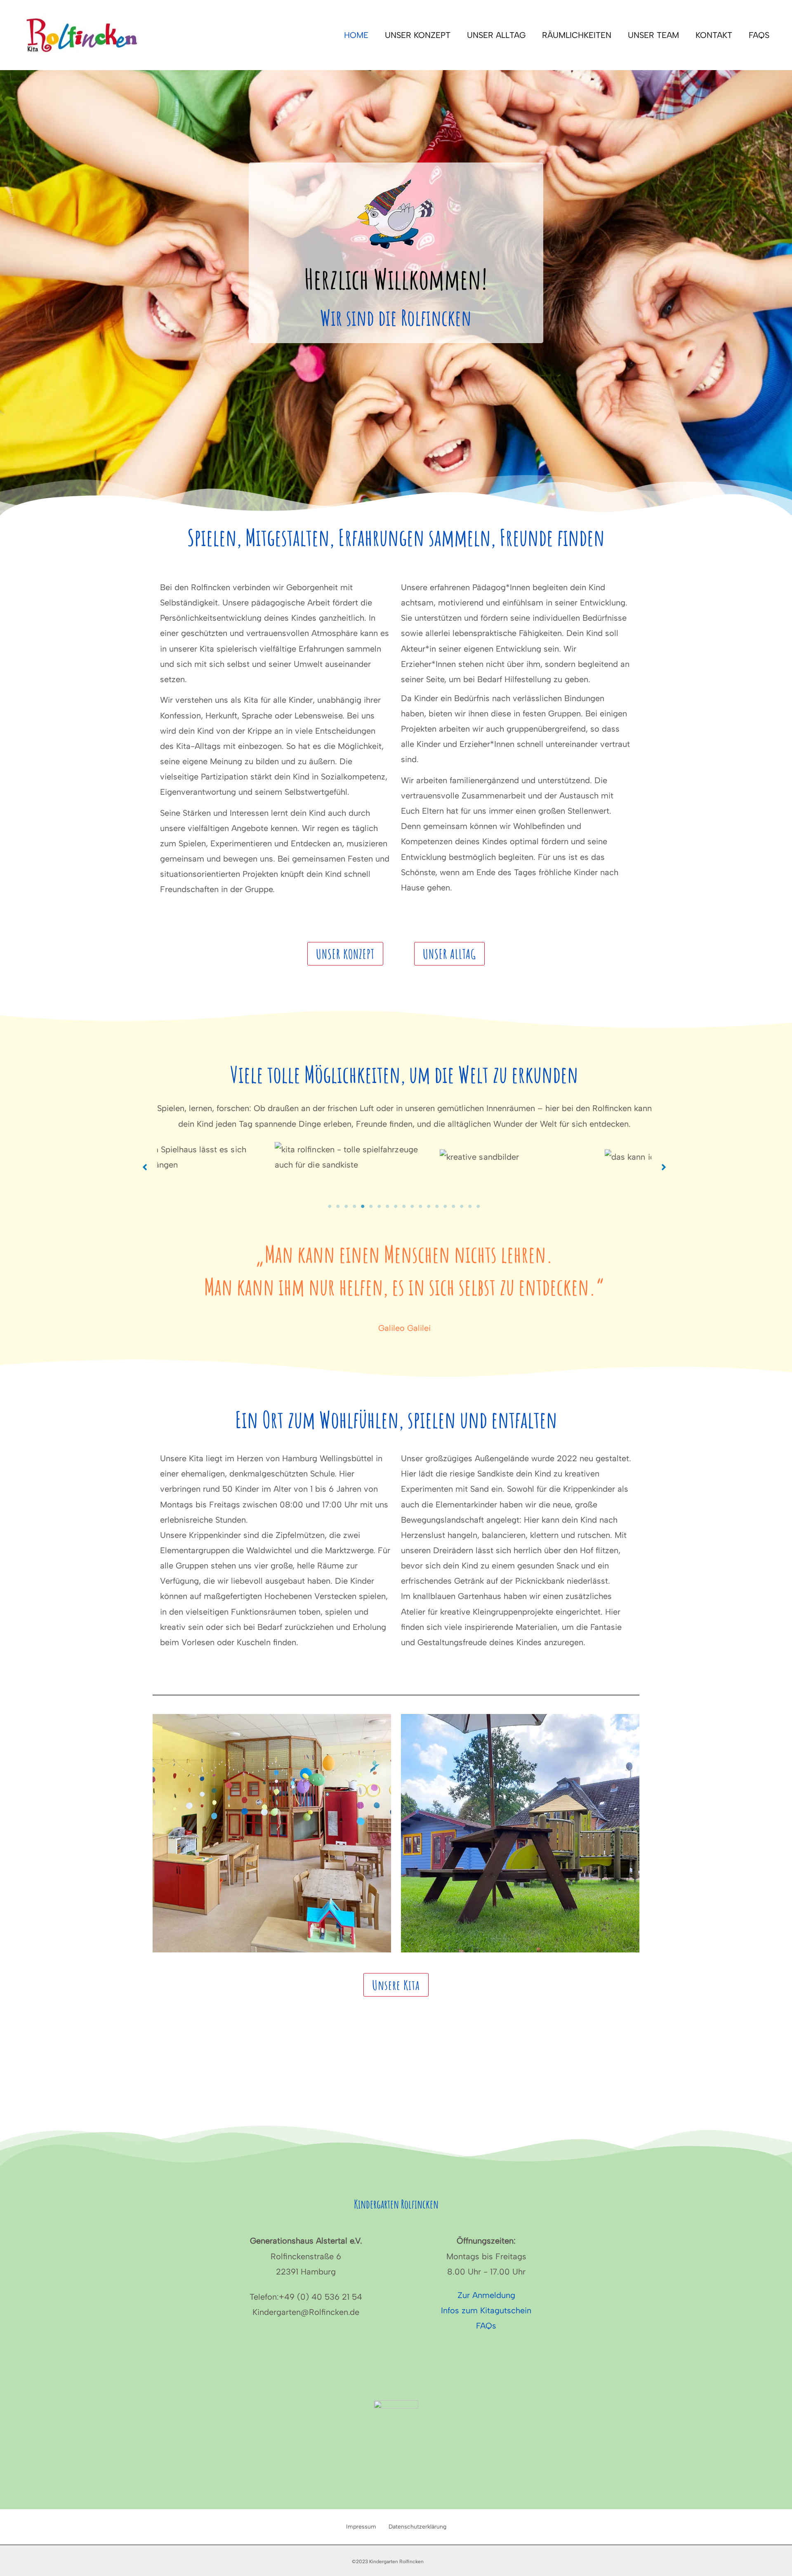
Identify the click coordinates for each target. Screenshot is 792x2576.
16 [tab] (454, 1206)
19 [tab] (478, 1206)
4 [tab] (355, 1206)
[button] (345, 954)
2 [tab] (338, 1206)
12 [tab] (421, 1206)
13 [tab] (429, 1206)
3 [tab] (346, 1206)
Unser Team (653, 35)
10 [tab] (404, 1206)
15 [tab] (445, 1206)
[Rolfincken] (82, 34)
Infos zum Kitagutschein (486, 2310)
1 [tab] (330, 1206)
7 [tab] (379, 1206)
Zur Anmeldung (486, 2295)
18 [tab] (470, 1206)
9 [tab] (396, 1206)
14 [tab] (437, 1206)
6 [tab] (371, 1206)
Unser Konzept (418, 35)
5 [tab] (363, 1206)
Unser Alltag (496, 35)
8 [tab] (388, 1206)
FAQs (759, 35)
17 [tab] (462, 1206)
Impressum (361, 2527)
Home (356, 35)
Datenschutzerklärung (417, 2527)
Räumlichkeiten (577, 35)
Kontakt (714, 35)
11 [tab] (412, 1206)
